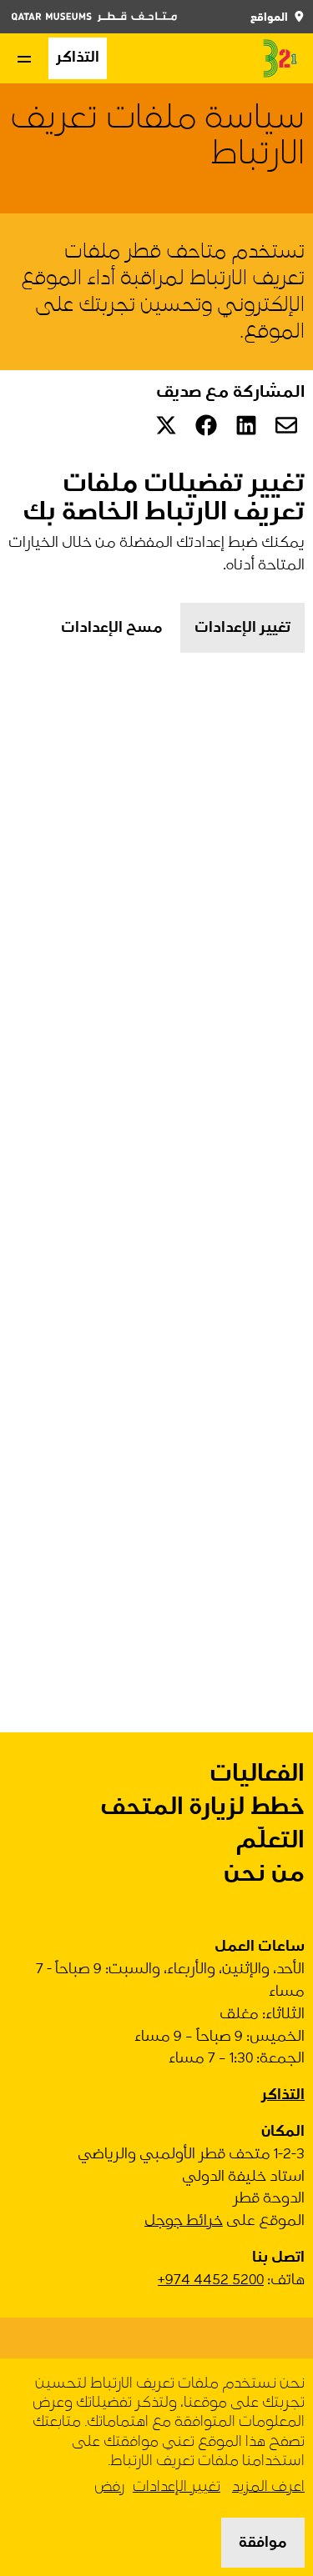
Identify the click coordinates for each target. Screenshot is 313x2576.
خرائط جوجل (184, 2220)
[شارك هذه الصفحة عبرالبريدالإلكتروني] (286, 425)
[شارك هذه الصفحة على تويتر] (166, 425)
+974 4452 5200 (211, 2280)
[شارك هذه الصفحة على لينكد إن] (246, 425)
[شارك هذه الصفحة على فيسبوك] (206, 425)
